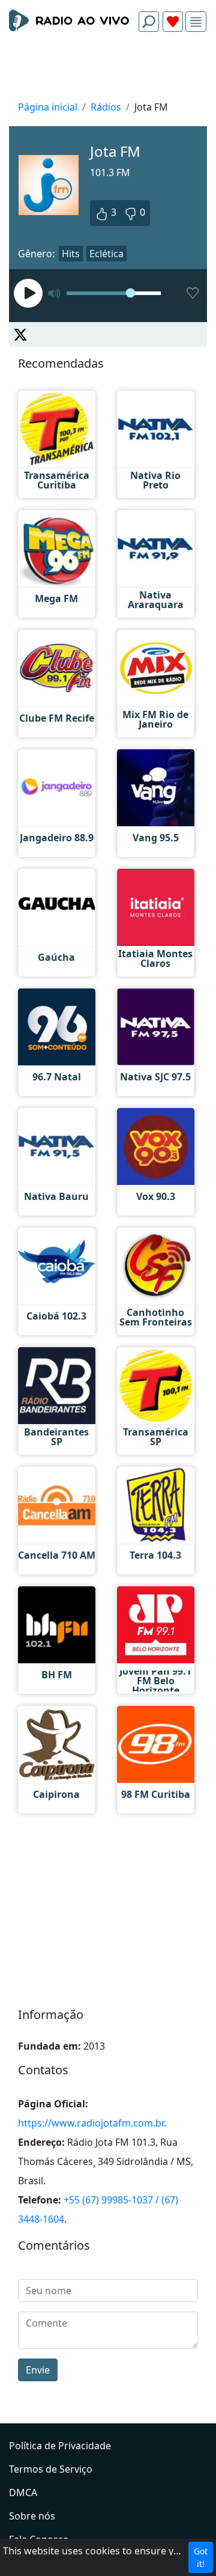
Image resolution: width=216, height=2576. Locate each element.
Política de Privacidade (60, 2446)
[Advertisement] (108, 70)
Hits (71, 254)
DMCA (23, 2492)
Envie (38, 2370)
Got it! (201, 2557)
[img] (196, 22)
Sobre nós (32, 2516)
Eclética (106, 254)
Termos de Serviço (51, 2469)
